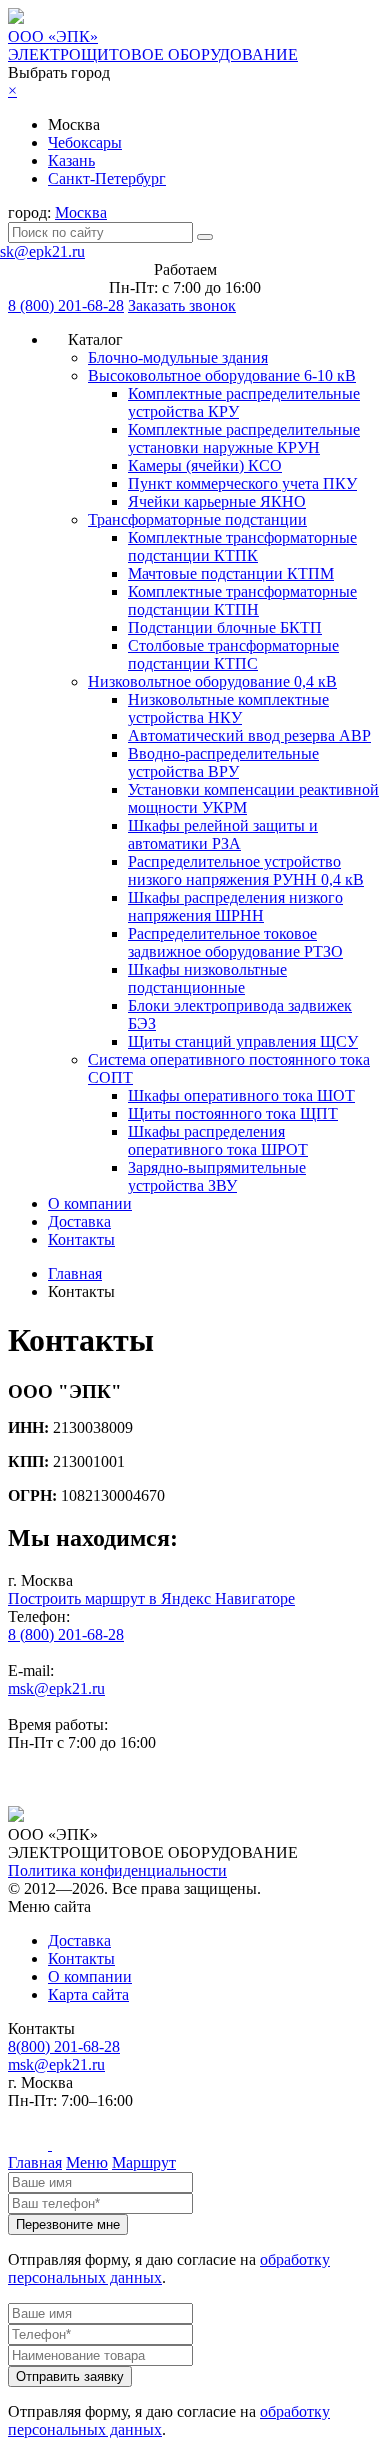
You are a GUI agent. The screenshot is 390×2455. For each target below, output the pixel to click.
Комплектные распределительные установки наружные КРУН (244, 438)
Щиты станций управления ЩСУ (243, 1041)
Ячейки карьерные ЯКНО (217, 501)
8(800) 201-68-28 (64, 2046)
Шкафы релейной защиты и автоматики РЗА (223, 834)
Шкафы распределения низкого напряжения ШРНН (235, 906)
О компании (90, 1203)
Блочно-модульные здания (178, 357)
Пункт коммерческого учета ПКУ (242, 483)
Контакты (81, 1239)
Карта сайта (88, 1994)
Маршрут (144, 2162)
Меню (87, 2162)
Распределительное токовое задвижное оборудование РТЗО (235, 942)
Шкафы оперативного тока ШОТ (241, 1095)
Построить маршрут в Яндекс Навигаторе (151, 1598)
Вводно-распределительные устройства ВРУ (223, 762)
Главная (35, 2162)
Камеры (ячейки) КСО (205, 465)
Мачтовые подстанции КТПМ (231, 573)
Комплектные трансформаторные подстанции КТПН (242, 600)
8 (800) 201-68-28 (66, 305)
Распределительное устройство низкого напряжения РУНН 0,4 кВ (246, 870)
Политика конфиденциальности (117, 1870)
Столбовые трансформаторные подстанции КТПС (233, 654)
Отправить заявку (70, 2376)
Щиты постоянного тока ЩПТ (233, 1113)
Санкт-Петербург (107, 178)
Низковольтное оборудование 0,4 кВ (212, 681)
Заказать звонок (182, 305)
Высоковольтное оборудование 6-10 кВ (222, 375)
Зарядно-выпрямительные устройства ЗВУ (217, 1176)
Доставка (79, 1221)
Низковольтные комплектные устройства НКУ (228, 708)
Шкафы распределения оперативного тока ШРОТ (218, 1140)
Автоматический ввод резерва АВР (249, 735)
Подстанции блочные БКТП (225, 627)
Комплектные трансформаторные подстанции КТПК (242, 546)
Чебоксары (85, 142)
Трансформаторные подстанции (197, 519)
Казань (71, 160)
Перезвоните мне (68, 2224)
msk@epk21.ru (56, 1688)
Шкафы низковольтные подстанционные (207, 978)
